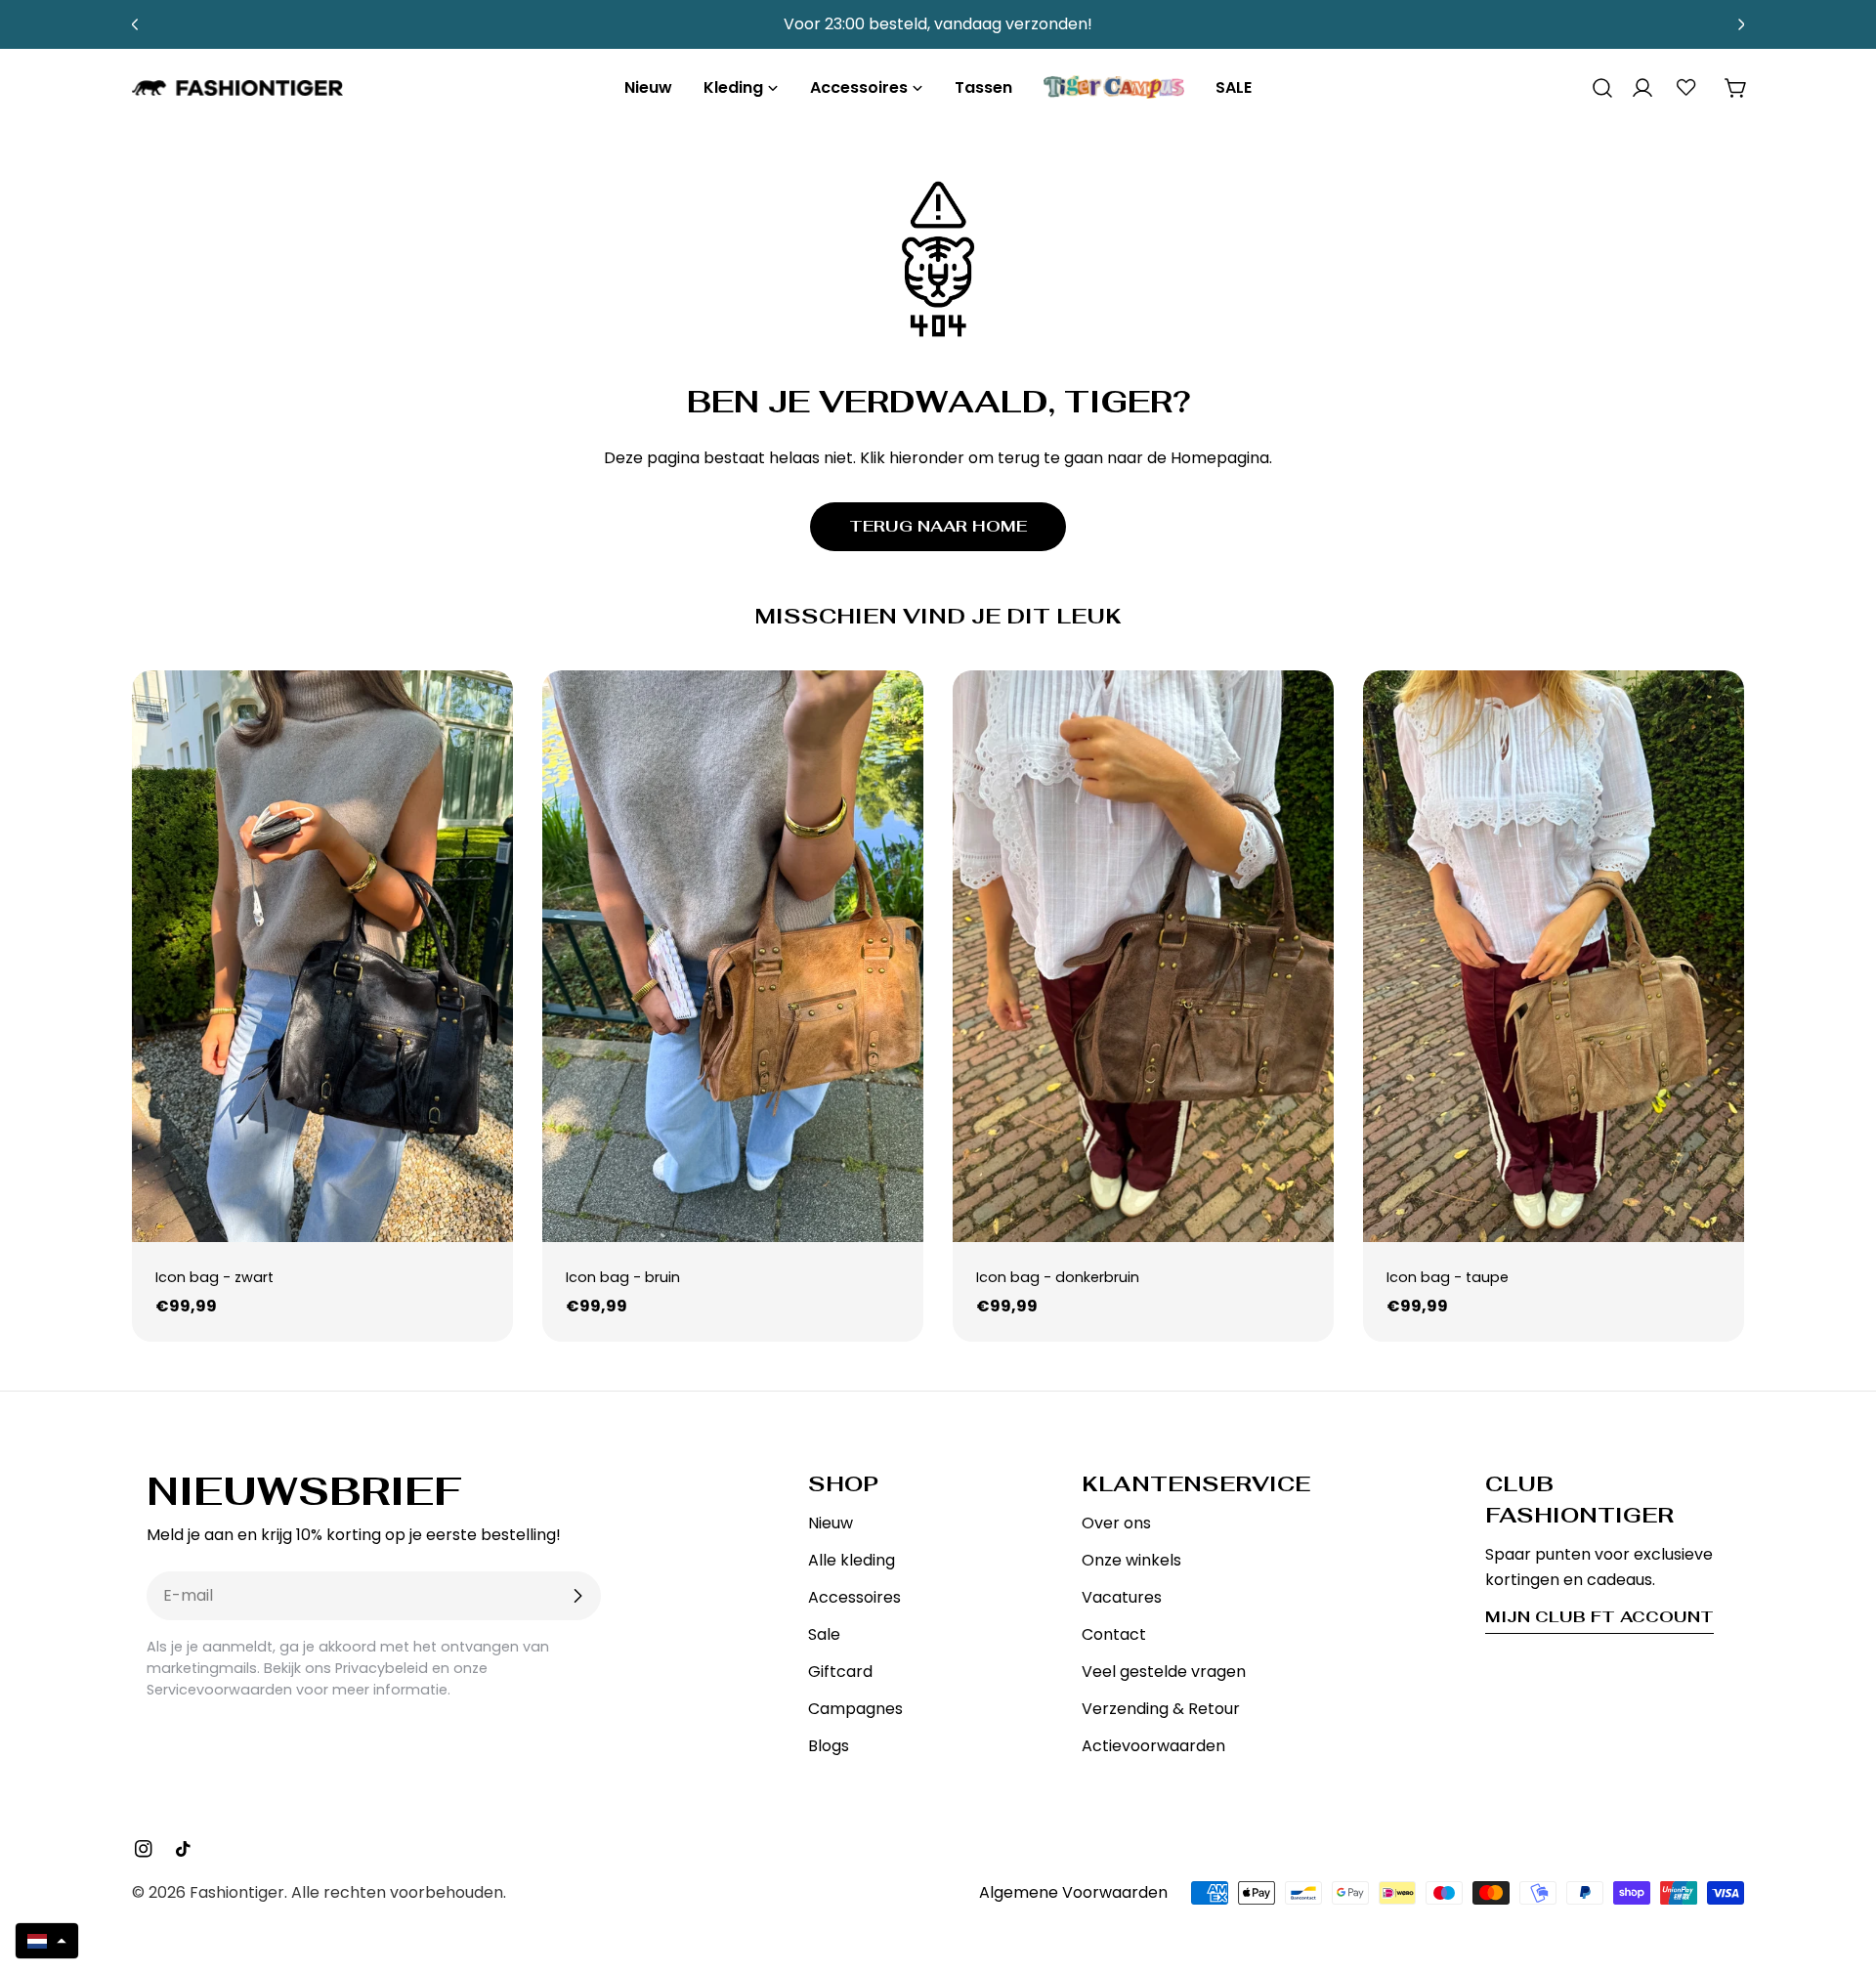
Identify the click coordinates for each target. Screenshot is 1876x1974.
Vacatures (1122, 1597)
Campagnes (855, 1709)
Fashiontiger (237, 1892)
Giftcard (840, 1672)
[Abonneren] (577, 1596)
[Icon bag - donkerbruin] (1143, 956)
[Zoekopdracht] (1596, 88)
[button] (47, 1941)
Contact (1114, 1634)
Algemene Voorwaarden (1073, 1892)
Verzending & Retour (1161, 1709)
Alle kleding (852, 1560)
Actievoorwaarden (1153, 1746)
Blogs (829, 1746)
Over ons (1116, 1523)
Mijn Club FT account (1599, 1617)
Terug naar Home (938, 526)
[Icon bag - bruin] (733, 956)
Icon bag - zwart (214, 1277)
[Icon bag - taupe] (1554, 956)
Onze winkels (1131, 1560)
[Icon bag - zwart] (322, 956)
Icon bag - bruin (623, 1277)
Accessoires (854, 1597)
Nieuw (831, 1523)
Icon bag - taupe (1448, 1277)
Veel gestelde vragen (1164, 1672)
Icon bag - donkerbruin (1058, 1277)
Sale (824, 1634)
